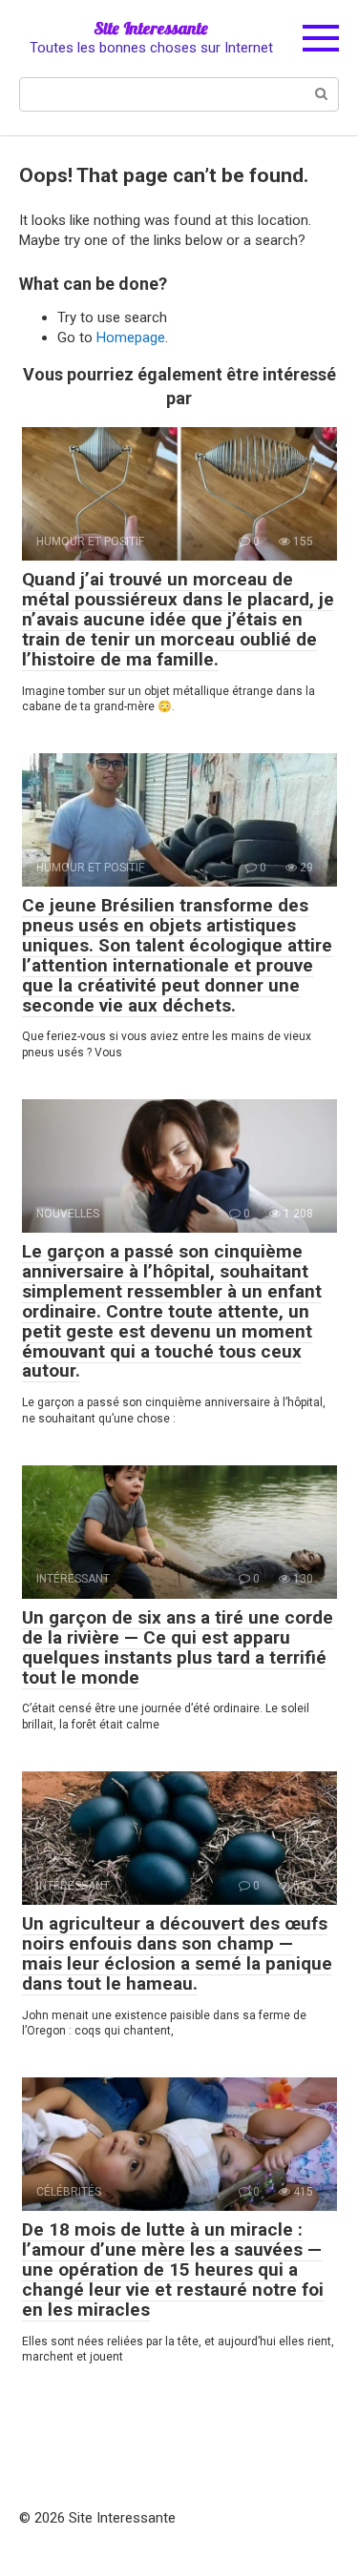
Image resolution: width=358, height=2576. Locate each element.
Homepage (131, 337)
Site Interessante (151, 28)
